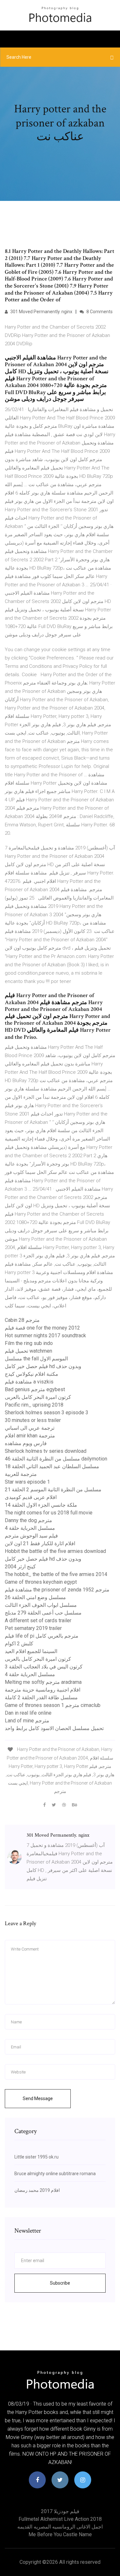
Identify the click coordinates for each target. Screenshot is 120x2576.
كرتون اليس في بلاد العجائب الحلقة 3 (44, 1667)
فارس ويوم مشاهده (26, 1443)
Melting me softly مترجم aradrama (43, 1682)
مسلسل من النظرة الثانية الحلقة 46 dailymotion (56, 1459)
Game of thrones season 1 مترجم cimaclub (53, 1705)
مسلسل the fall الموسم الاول (36, 1359)
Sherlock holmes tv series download (46, 1451)
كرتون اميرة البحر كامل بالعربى (38, 1397)
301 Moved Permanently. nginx (41, 312)
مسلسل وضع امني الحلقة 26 (35, 1597)
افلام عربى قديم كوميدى (31, 1497)
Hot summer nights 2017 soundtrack (45, 1335)
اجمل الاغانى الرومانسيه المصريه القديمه (60, 2527)
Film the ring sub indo (29, 1343)
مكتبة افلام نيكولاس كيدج (32, 1374)
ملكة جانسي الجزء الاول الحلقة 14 (41, 1505)
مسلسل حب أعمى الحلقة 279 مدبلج (43, 1613)
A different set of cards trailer (38, 1620)
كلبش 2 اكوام (19, 1644)
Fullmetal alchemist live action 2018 (60, 2519)
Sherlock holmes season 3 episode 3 (47, 1413)
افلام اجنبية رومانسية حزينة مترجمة (43, 1690)
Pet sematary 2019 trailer (33, 1628)
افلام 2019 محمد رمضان (37, 2190)
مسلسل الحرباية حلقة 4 (30, 1528)
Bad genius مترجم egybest (35, 1389)
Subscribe (60, 2283)
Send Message (38, 2098)
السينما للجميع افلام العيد (31, 1651)
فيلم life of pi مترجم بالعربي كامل (42, 1636)
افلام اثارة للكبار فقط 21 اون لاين (40, 1543)
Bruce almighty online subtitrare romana (55, 2174)
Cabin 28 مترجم (22, 1320)
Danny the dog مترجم (28, 1520)
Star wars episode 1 (27, 1482)
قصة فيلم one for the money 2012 (42, 1328)
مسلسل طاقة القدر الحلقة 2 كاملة (41, 1697)
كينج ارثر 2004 (20, 1567)
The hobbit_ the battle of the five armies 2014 (56, 1574)
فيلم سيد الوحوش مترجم (31, 1536)
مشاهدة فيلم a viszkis (29, 1382)
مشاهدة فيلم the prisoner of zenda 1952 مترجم (57, 1590)
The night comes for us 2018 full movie (49, 1513)
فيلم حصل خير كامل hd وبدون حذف (43, 1366)
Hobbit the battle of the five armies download (55, 1551)
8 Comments (99, 312)
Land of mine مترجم (27, 1721)
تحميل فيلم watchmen (28, 1351)
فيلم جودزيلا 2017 (60, 2511)
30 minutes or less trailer (33, 1420)
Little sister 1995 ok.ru (36, 2157)
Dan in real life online (28, 1713)
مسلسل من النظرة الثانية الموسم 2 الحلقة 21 (53, 1490)
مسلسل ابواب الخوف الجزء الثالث (41, 1605)
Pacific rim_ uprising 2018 (34, 1405)
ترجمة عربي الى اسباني (30, 1428)
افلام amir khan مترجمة (30, 1436)
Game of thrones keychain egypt (41, 1582)
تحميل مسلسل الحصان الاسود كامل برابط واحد (54, 1728)
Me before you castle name (60, 2534)
